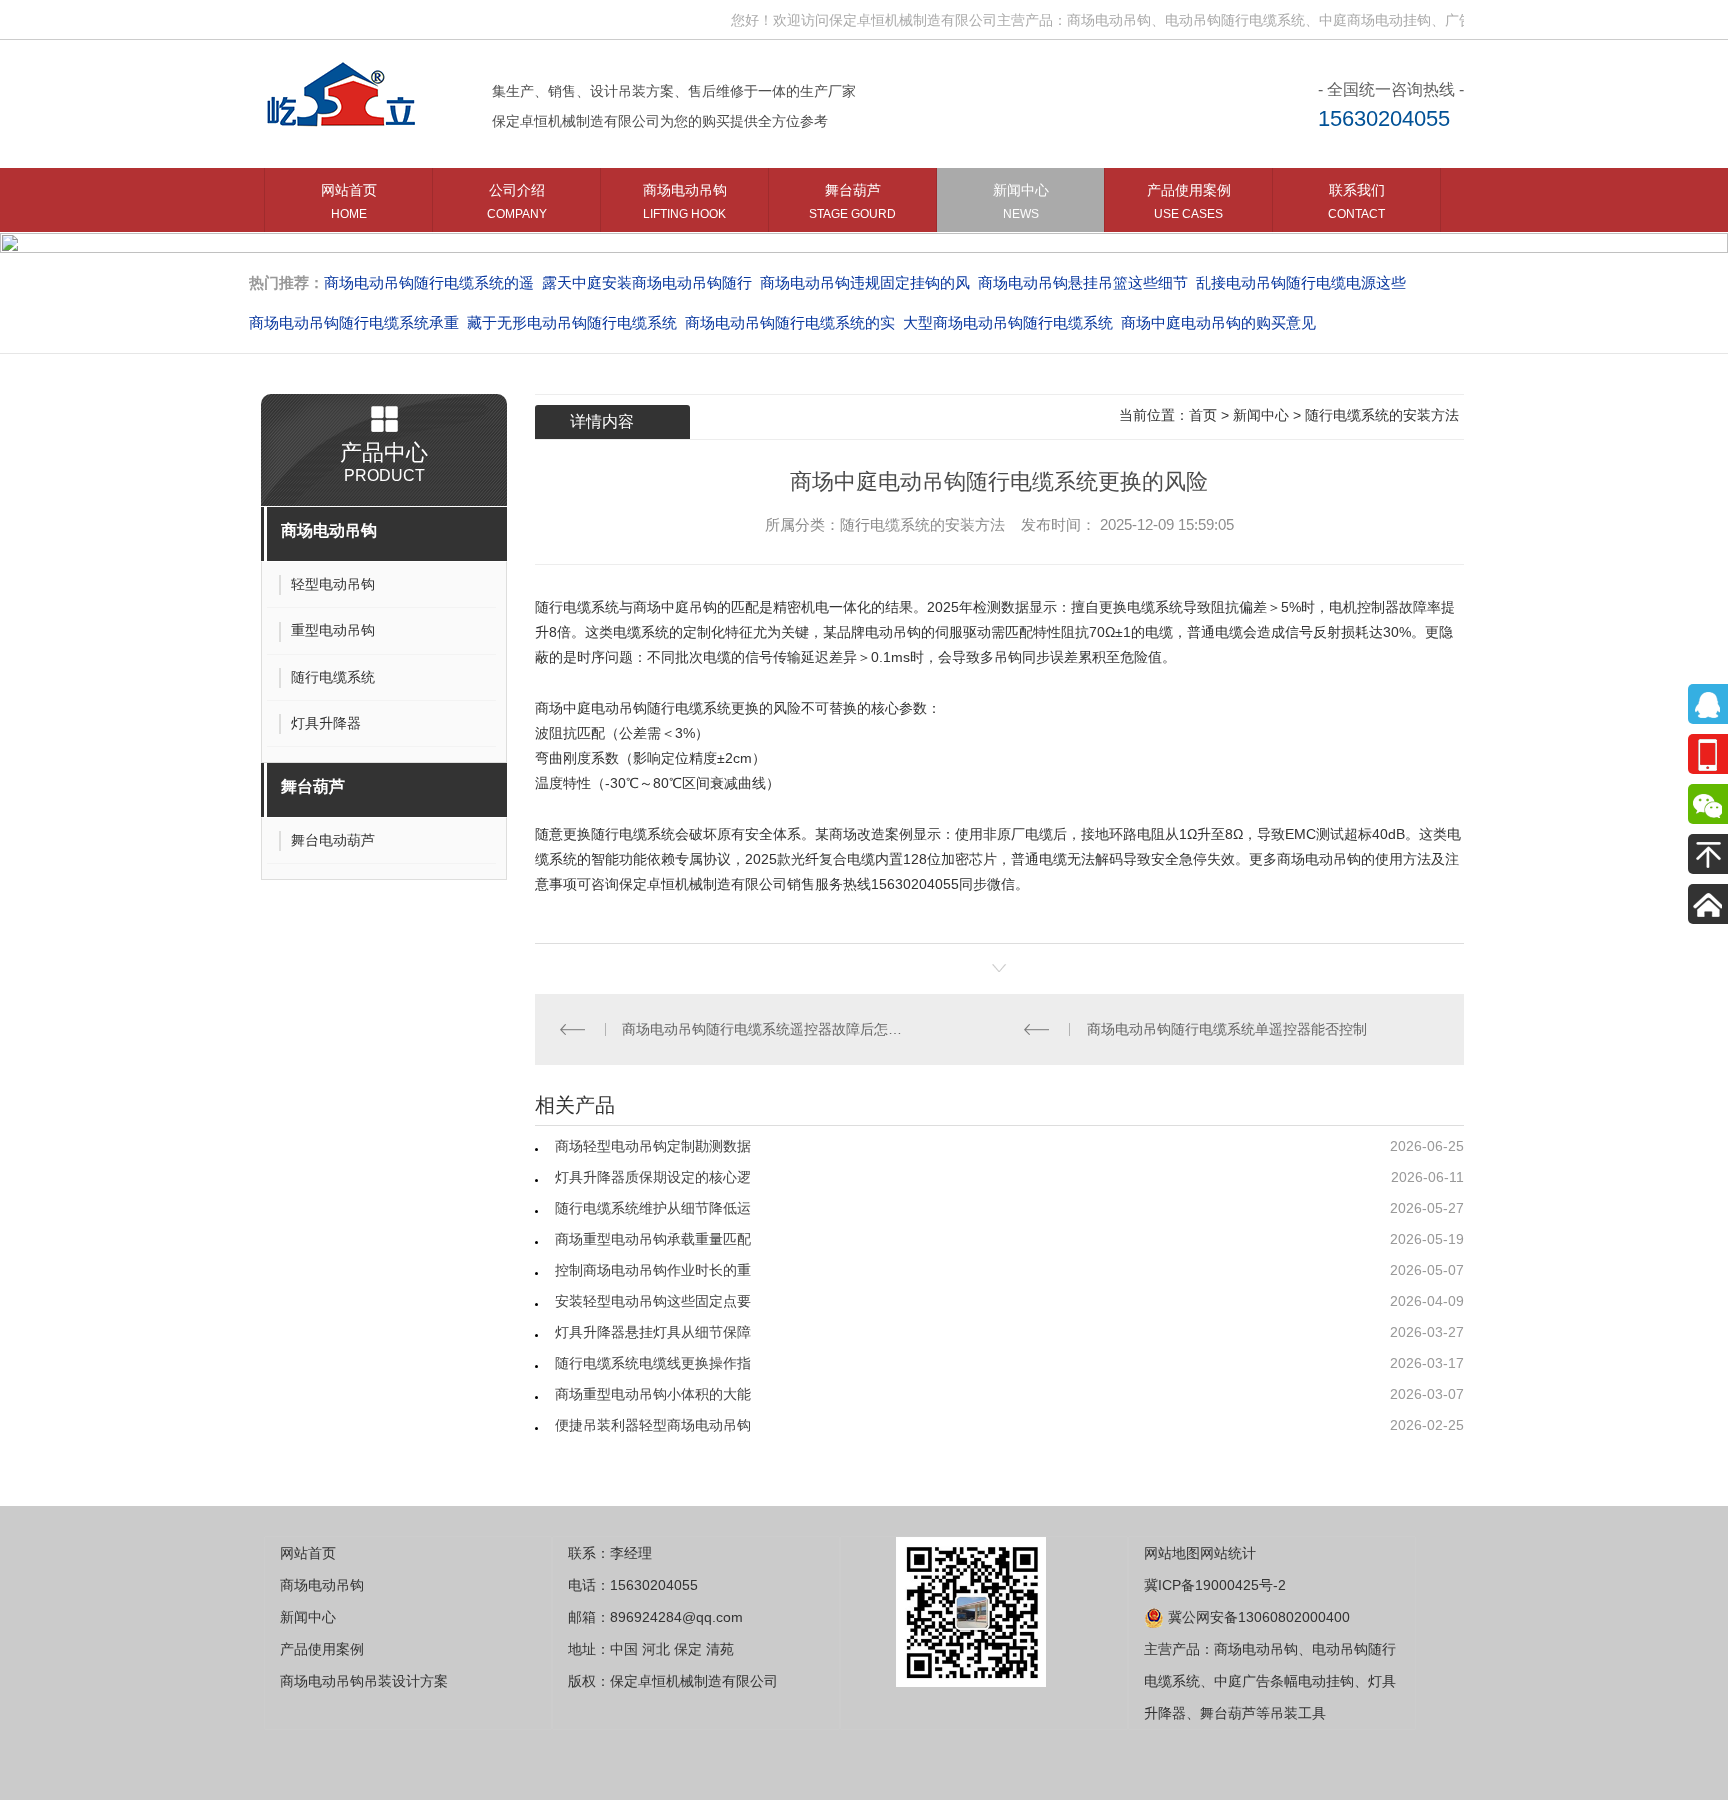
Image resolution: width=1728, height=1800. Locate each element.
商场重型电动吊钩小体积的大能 (653, 1394)
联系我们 (1356, 201)
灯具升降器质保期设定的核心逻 (653, 1177)
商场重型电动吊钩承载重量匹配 (653, 1239)
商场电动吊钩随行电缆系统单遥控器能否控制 (1227, 1029)
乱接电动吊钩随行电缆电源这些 (1301, 282)
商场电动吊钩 (685, 201)
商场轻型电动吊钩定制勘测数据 (653, 1146)
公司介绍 (517, 201)
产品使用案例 (1189, 201)
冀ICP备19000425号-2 (1215, 1585)
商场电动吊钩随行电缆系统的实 (790, 322)
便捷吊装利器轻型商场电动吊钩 (653, 1425)
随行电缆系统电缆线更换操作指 (653, 1363)
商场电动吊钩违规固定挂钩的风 (865, 282)
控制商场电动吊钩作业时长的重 (653, 1270)
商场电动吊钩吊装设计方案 (364, 1681)
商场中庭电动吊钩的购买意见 (1218, 322)
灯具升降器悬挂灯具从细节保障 (653, 1332)
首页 (1203, 415)
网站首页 (349, 201)
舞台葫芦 (852, 201)
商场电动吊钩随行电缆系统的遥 (429, 282)
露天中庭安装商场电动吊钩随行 (647, 282)
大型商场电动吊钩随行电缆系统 (1008, 322)
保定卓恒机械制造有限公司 (703, 884)
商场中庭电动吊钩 (591, 708)
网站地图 (1172, 1553)
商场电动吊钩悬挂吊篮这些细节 (1083, 282)
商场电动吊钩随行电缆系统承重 (354, 322)
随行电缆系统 (577, 607)
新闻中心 (1021, 201)
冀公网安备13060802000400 (1257, 1617)
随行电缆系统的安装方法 (1382, 415)
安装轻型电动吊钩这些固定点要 (653, 1301)
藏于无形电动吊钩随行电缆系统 (572, 322)
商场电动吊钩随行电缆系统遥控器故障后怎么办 (767, 1029)
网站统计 (1228, 1553)
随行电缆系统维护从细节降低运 (653, 1208)
